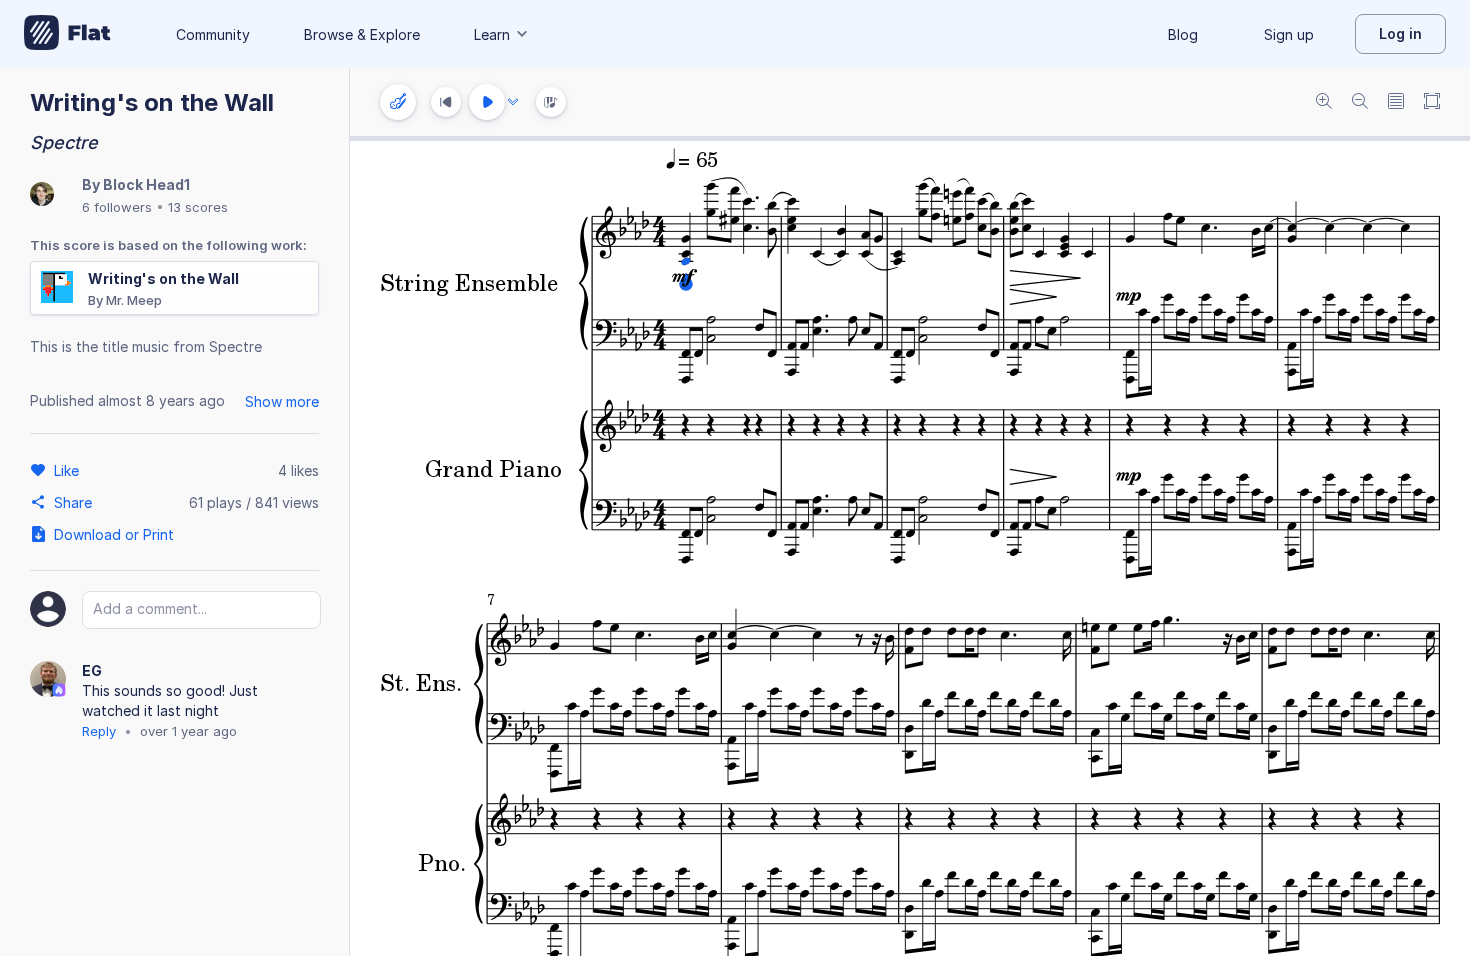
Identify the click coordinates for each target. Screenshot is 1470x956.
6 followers (117, 207)
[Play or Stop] (487, 102)
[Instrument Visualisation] (551, 102)
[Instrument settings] (398, 102)
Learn (492, 34)
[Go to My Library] (67, 34)
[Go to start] (446, 102)
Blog (1183, 34)
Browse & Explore (362, 34)
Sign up (1289, 34)
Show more (282, 401)
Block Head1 (146, 184)
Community (213, 34)
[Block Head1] (42, 195)
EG (92, 670)
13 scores (198, 207)
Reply (99, 731)
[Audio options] (513, 102)
